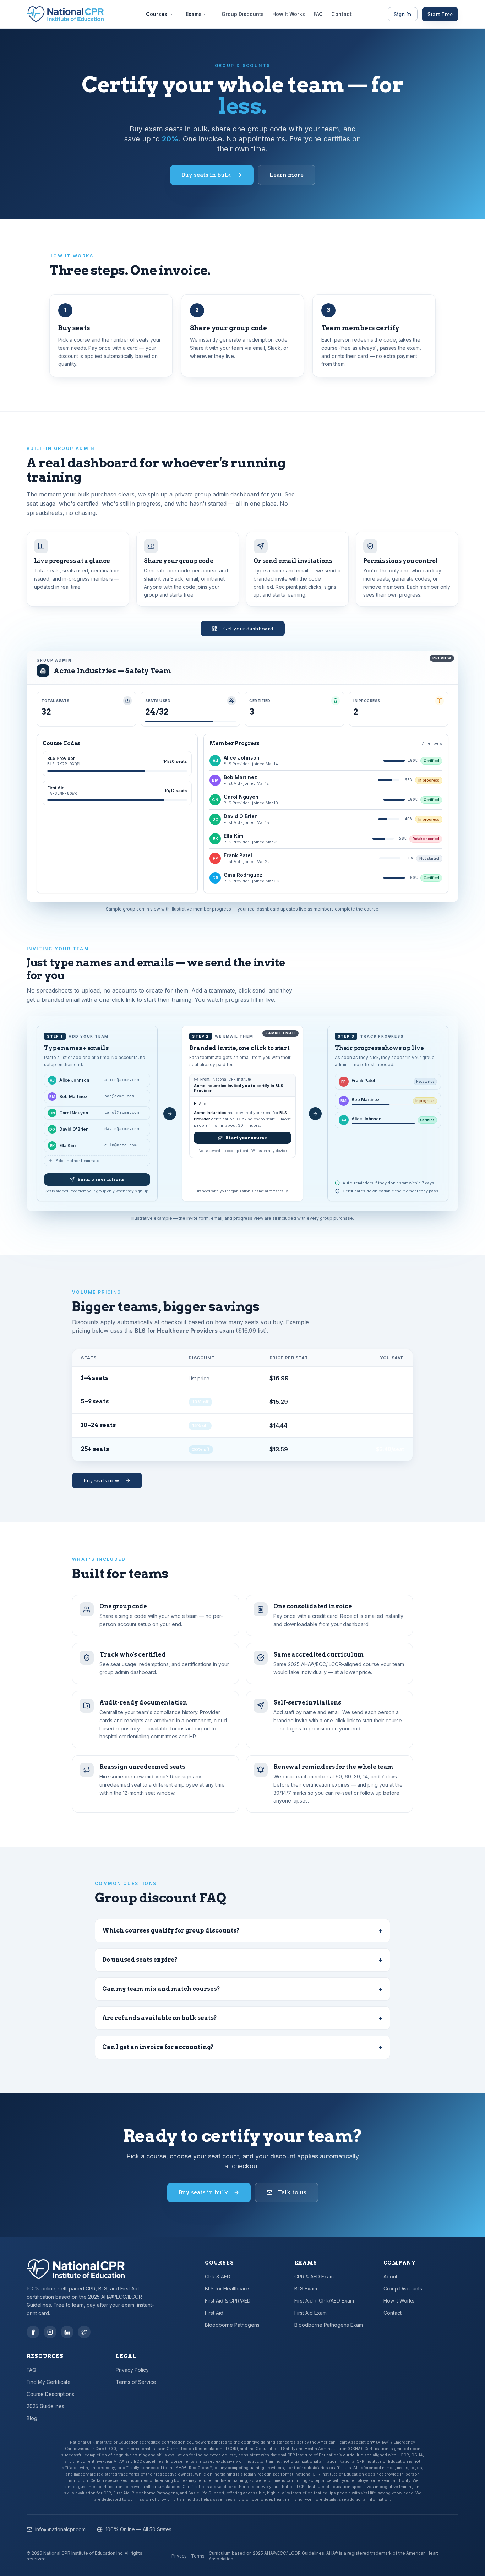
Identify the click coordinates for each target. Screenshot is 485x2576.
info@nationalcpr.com (60, 2529)
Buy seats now (101, 1480)
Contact (341, 14)
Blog (32, 2418)
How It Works (289, 14)
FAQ (318, 14)
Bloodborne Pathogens (232, 2325)
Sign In (403, 14)
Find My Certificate (49, 2382)
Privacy (179, 2556)
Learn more (287, 175)
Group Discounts (243, 14)
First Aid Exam (310, 2313)
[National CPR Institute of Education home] (65, 14)
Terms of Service (136, 2382)
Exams (194, 14)
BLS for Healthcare (227, 2289)
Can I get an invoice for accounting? (243, 2047)
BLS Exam (306, 2289)
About (390, 2276)
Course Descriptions (50, 2394)
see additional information (364, 2499)
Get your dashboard (248, 629)
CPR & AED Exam (314, 2276)
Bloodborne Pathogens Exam (329, 2325)
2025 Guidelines (45, 2406)
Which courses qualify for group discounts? (243, 1931)
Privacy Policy (132, 2370)
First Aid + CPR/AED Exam (324, 2301)
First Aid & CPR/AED (228, 2301)
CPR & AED (218, 2276)
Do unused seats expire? (243, 1960)
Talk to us (292, 2192)
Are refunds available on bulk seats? (243, 2018)
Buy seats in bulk (206, 175)
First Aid (214, 2313)
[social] (33, 2332)
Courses (157, 14)
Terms (198, 2556)
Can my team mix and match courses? (243, 1989)
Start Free (440, 14)
